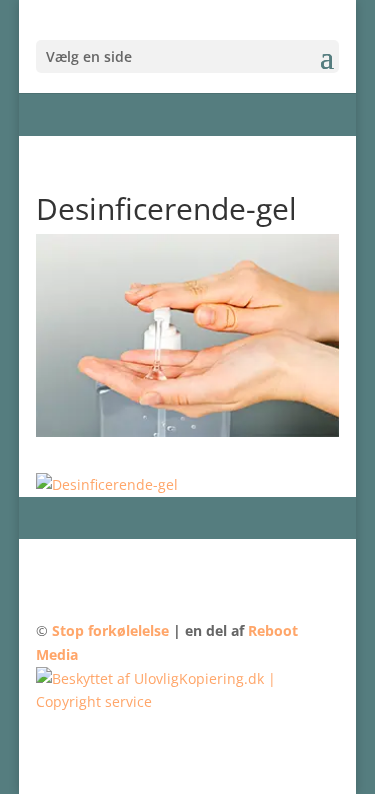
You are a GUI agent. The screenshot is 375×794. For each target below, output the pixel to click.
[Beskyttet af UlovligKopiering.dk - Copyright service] (188, 701)
